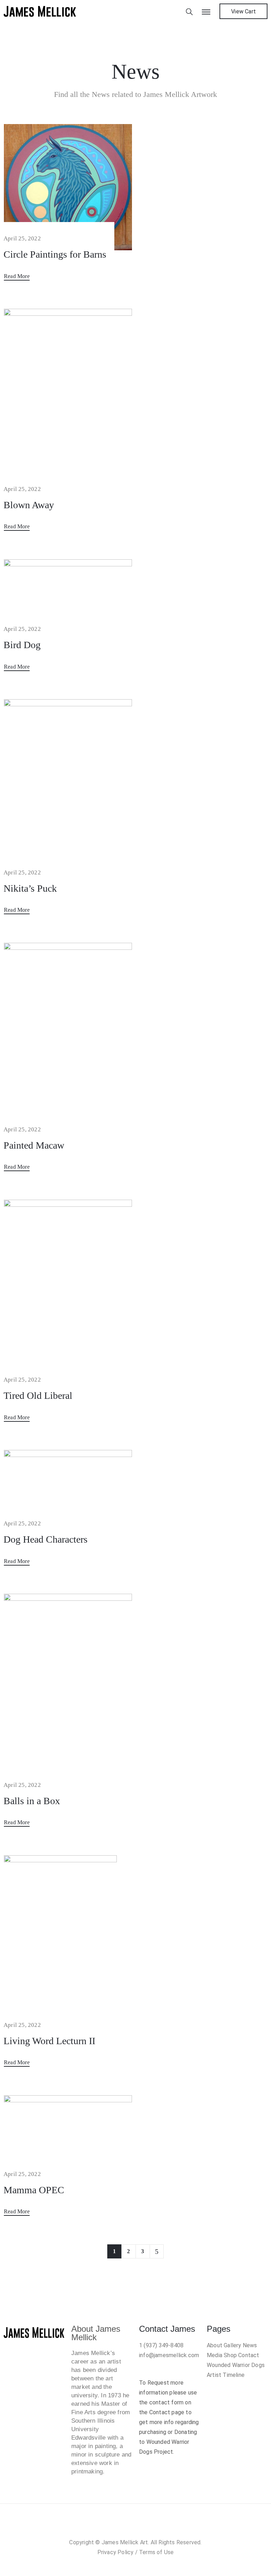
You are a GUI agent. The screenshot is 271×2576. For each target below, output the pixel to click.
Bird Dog (22, 645)
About (215, 2345)
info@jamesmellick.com (169, 2355)
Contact (249, 2355)
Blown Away (29, 505)
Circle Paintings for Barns (55, 254)
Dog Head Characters (46, 1539)
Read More (17, 276)
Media (215, 2355)
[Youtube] (157, 2527)
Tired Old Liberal (38, 1395)
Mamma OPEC (34, 2190)
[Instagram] (128, 2527)
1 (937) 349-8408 (161, 2345)
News (250, 2345)
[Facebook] (114, 2527)
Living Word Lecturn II (49, 2041)
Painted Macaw (34, 1145)
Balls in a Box (32, 1801)
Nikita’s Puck (30, 888)
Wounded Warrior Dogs (236, 2365)
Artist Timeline (226, 2375)
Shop (230, 2355)
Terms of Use (156, 2552)
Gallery (232, 2345)
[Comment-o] (143, 2527)
